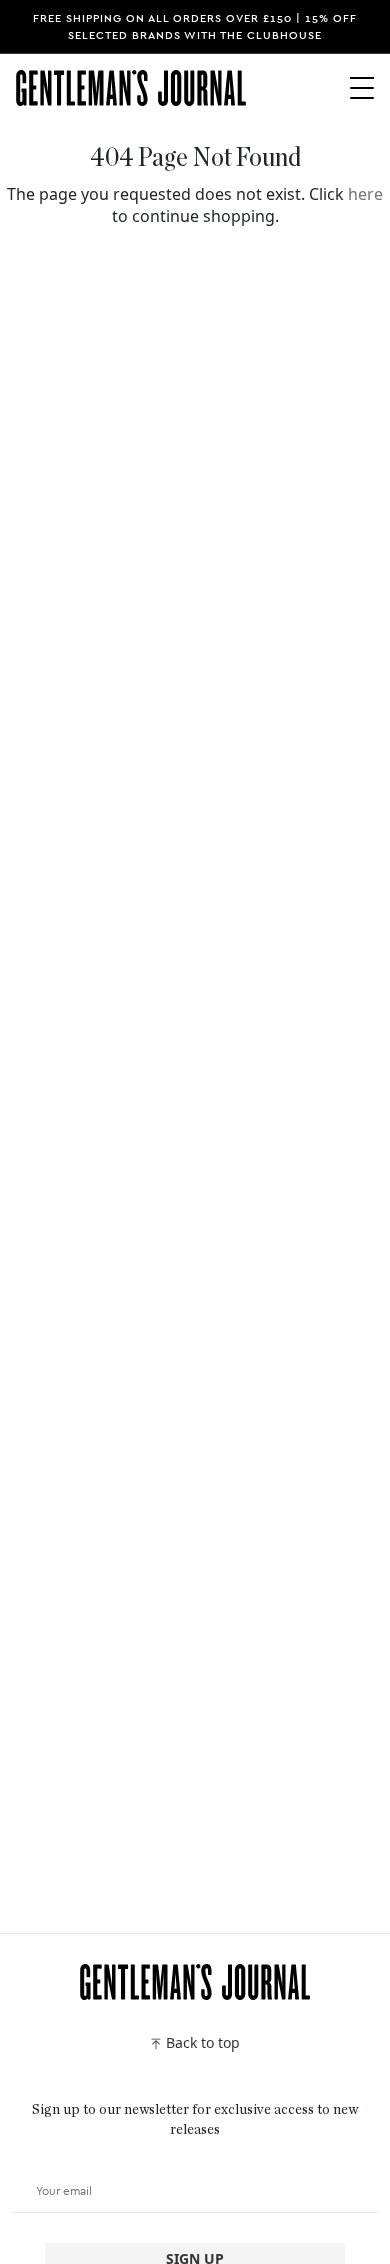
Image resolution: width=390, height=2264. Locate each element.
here (365, 194)
